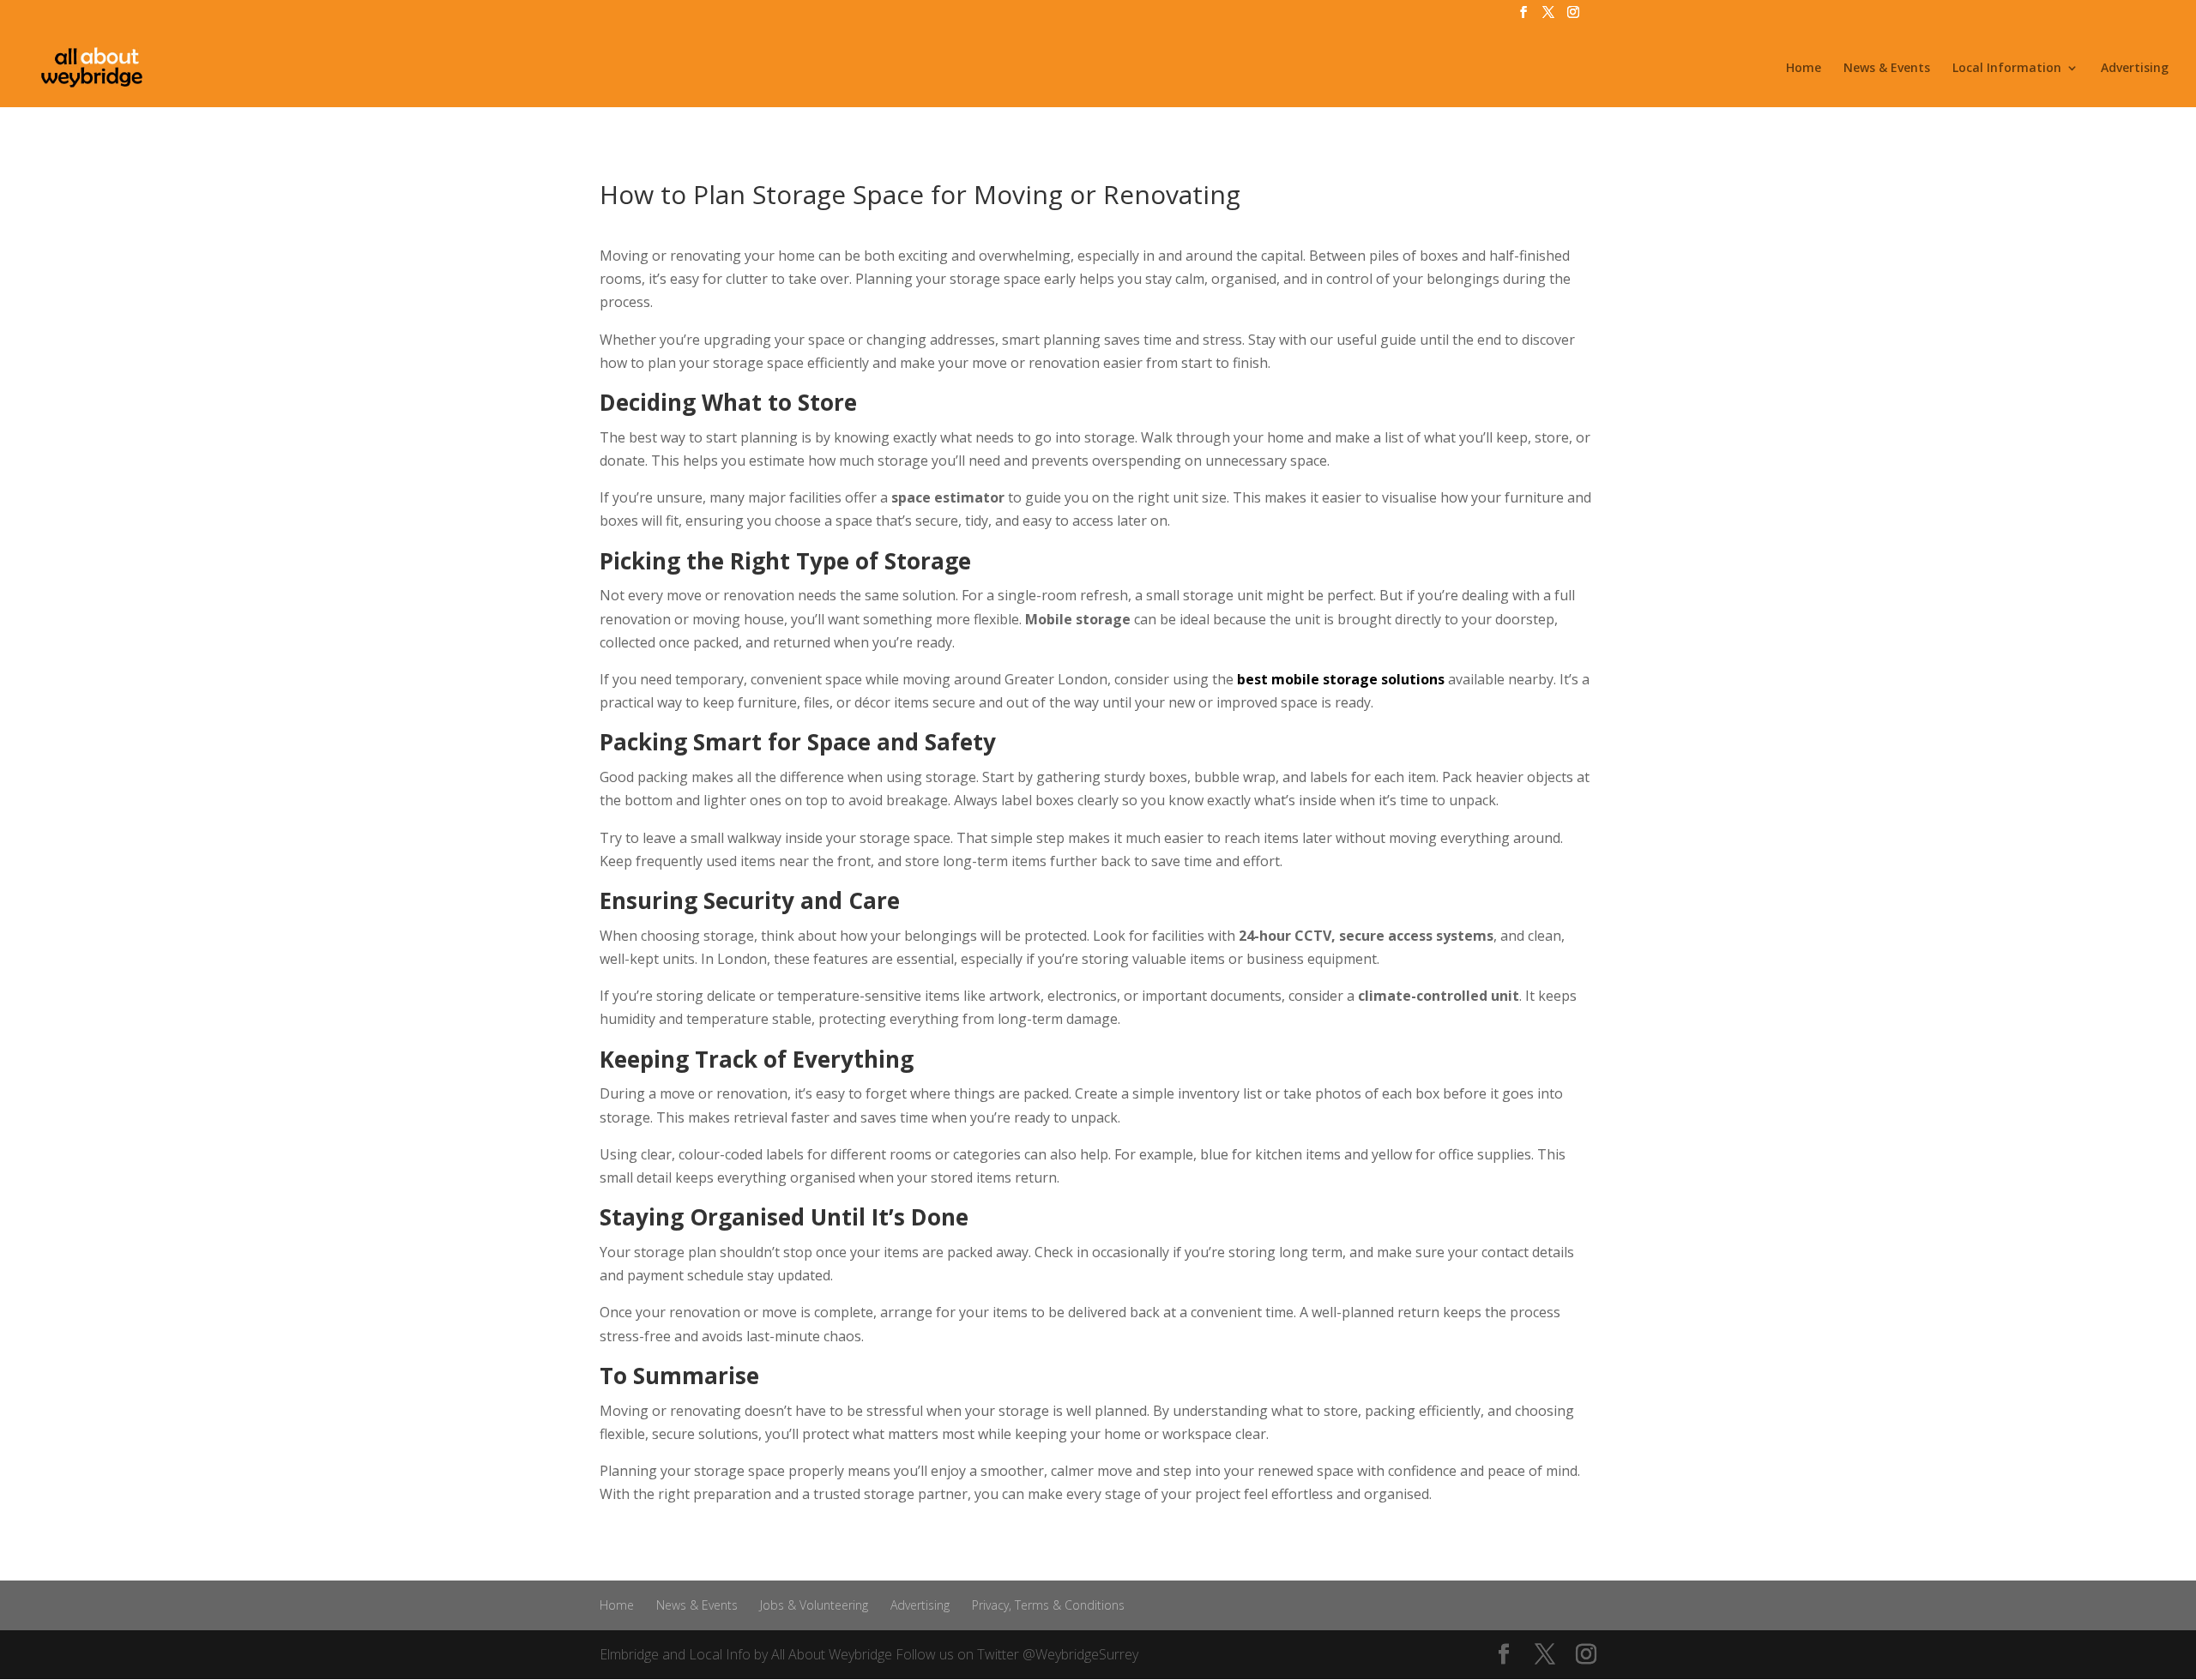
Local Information (2007, 69)
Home (1804, 69)
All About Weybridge (832, 1654)
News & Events (1887, 69)
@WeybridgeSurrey (1080, 1654)
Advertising (2135, 69)
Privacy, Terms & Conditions (1048, 1605)
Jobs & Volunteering (814, 1605)
